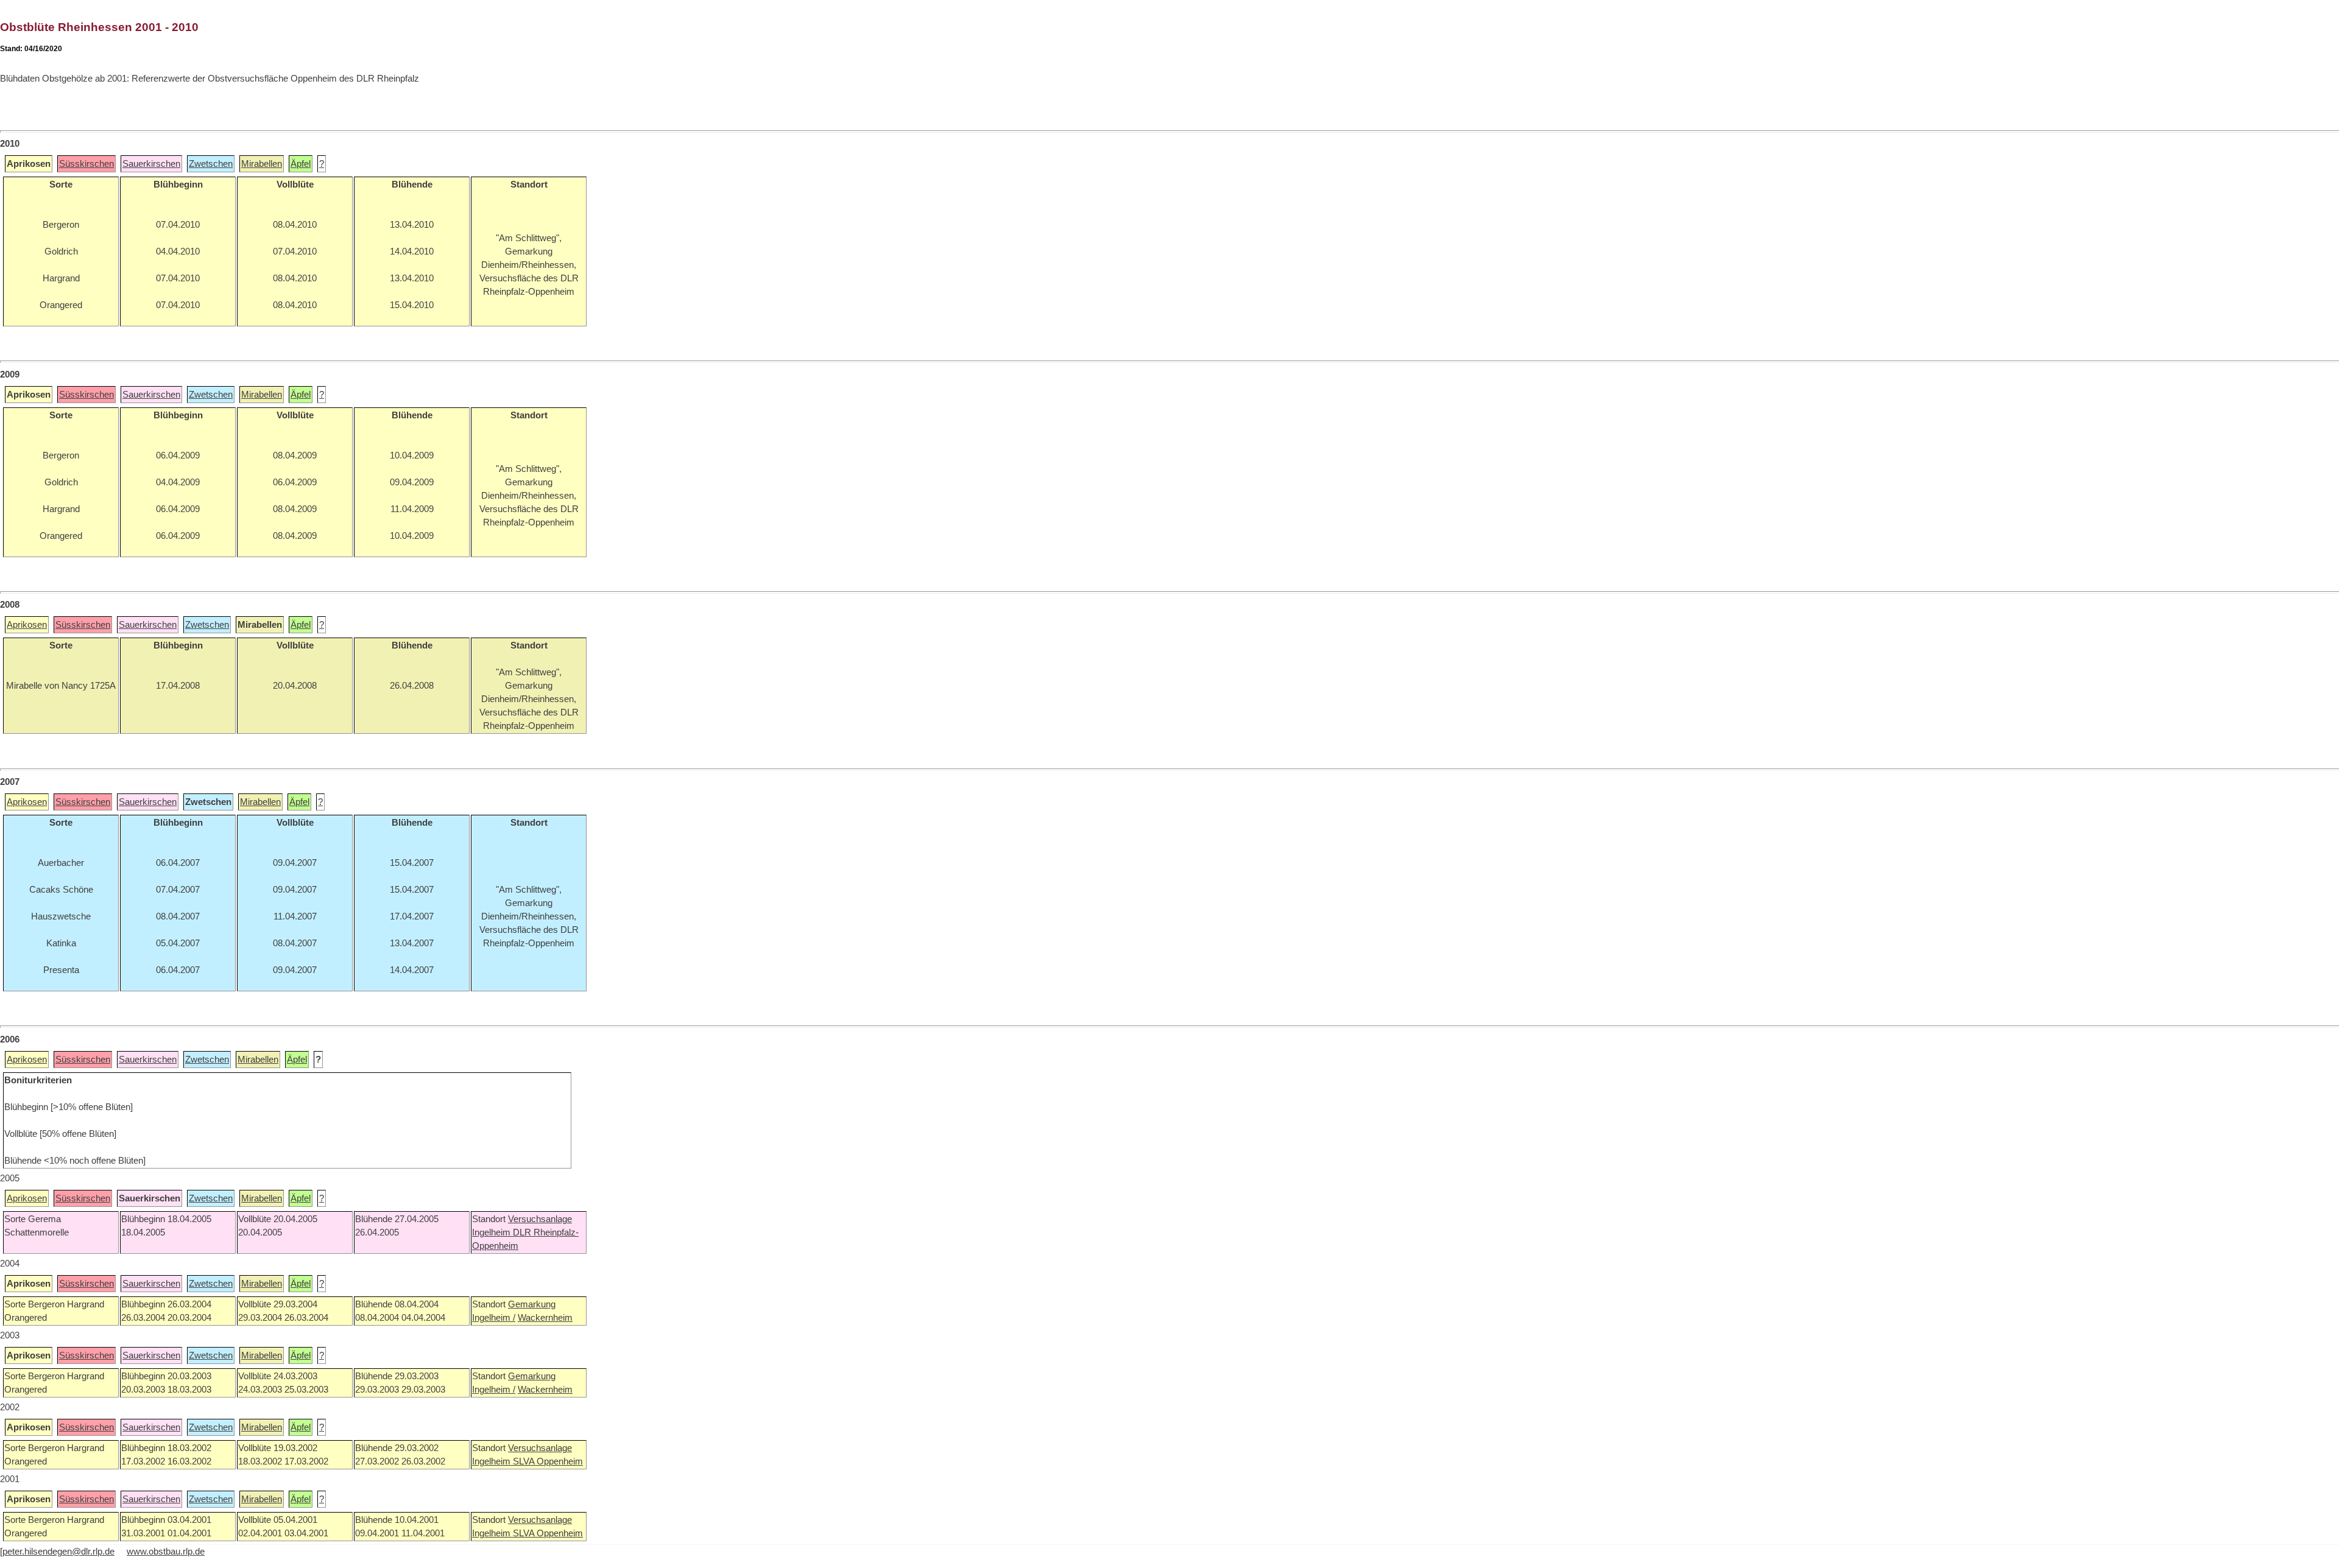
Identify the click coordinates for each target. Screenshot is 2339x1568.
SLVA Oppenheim (548, 1461)
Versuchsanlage (540, 1219)
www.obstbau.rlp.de (166, 1552)
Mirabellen (262, 164)
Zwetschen (211, 164)
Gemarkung (532, 1304)
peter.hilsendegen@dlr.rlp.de (58, 1552)
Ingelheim (492, 1232)
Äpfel (301, 164)
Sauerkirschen (151, 164)
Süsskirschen (86, 164)
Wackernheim (545, 1318)
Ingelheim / (494, 1318)
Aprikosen (27, 625)
